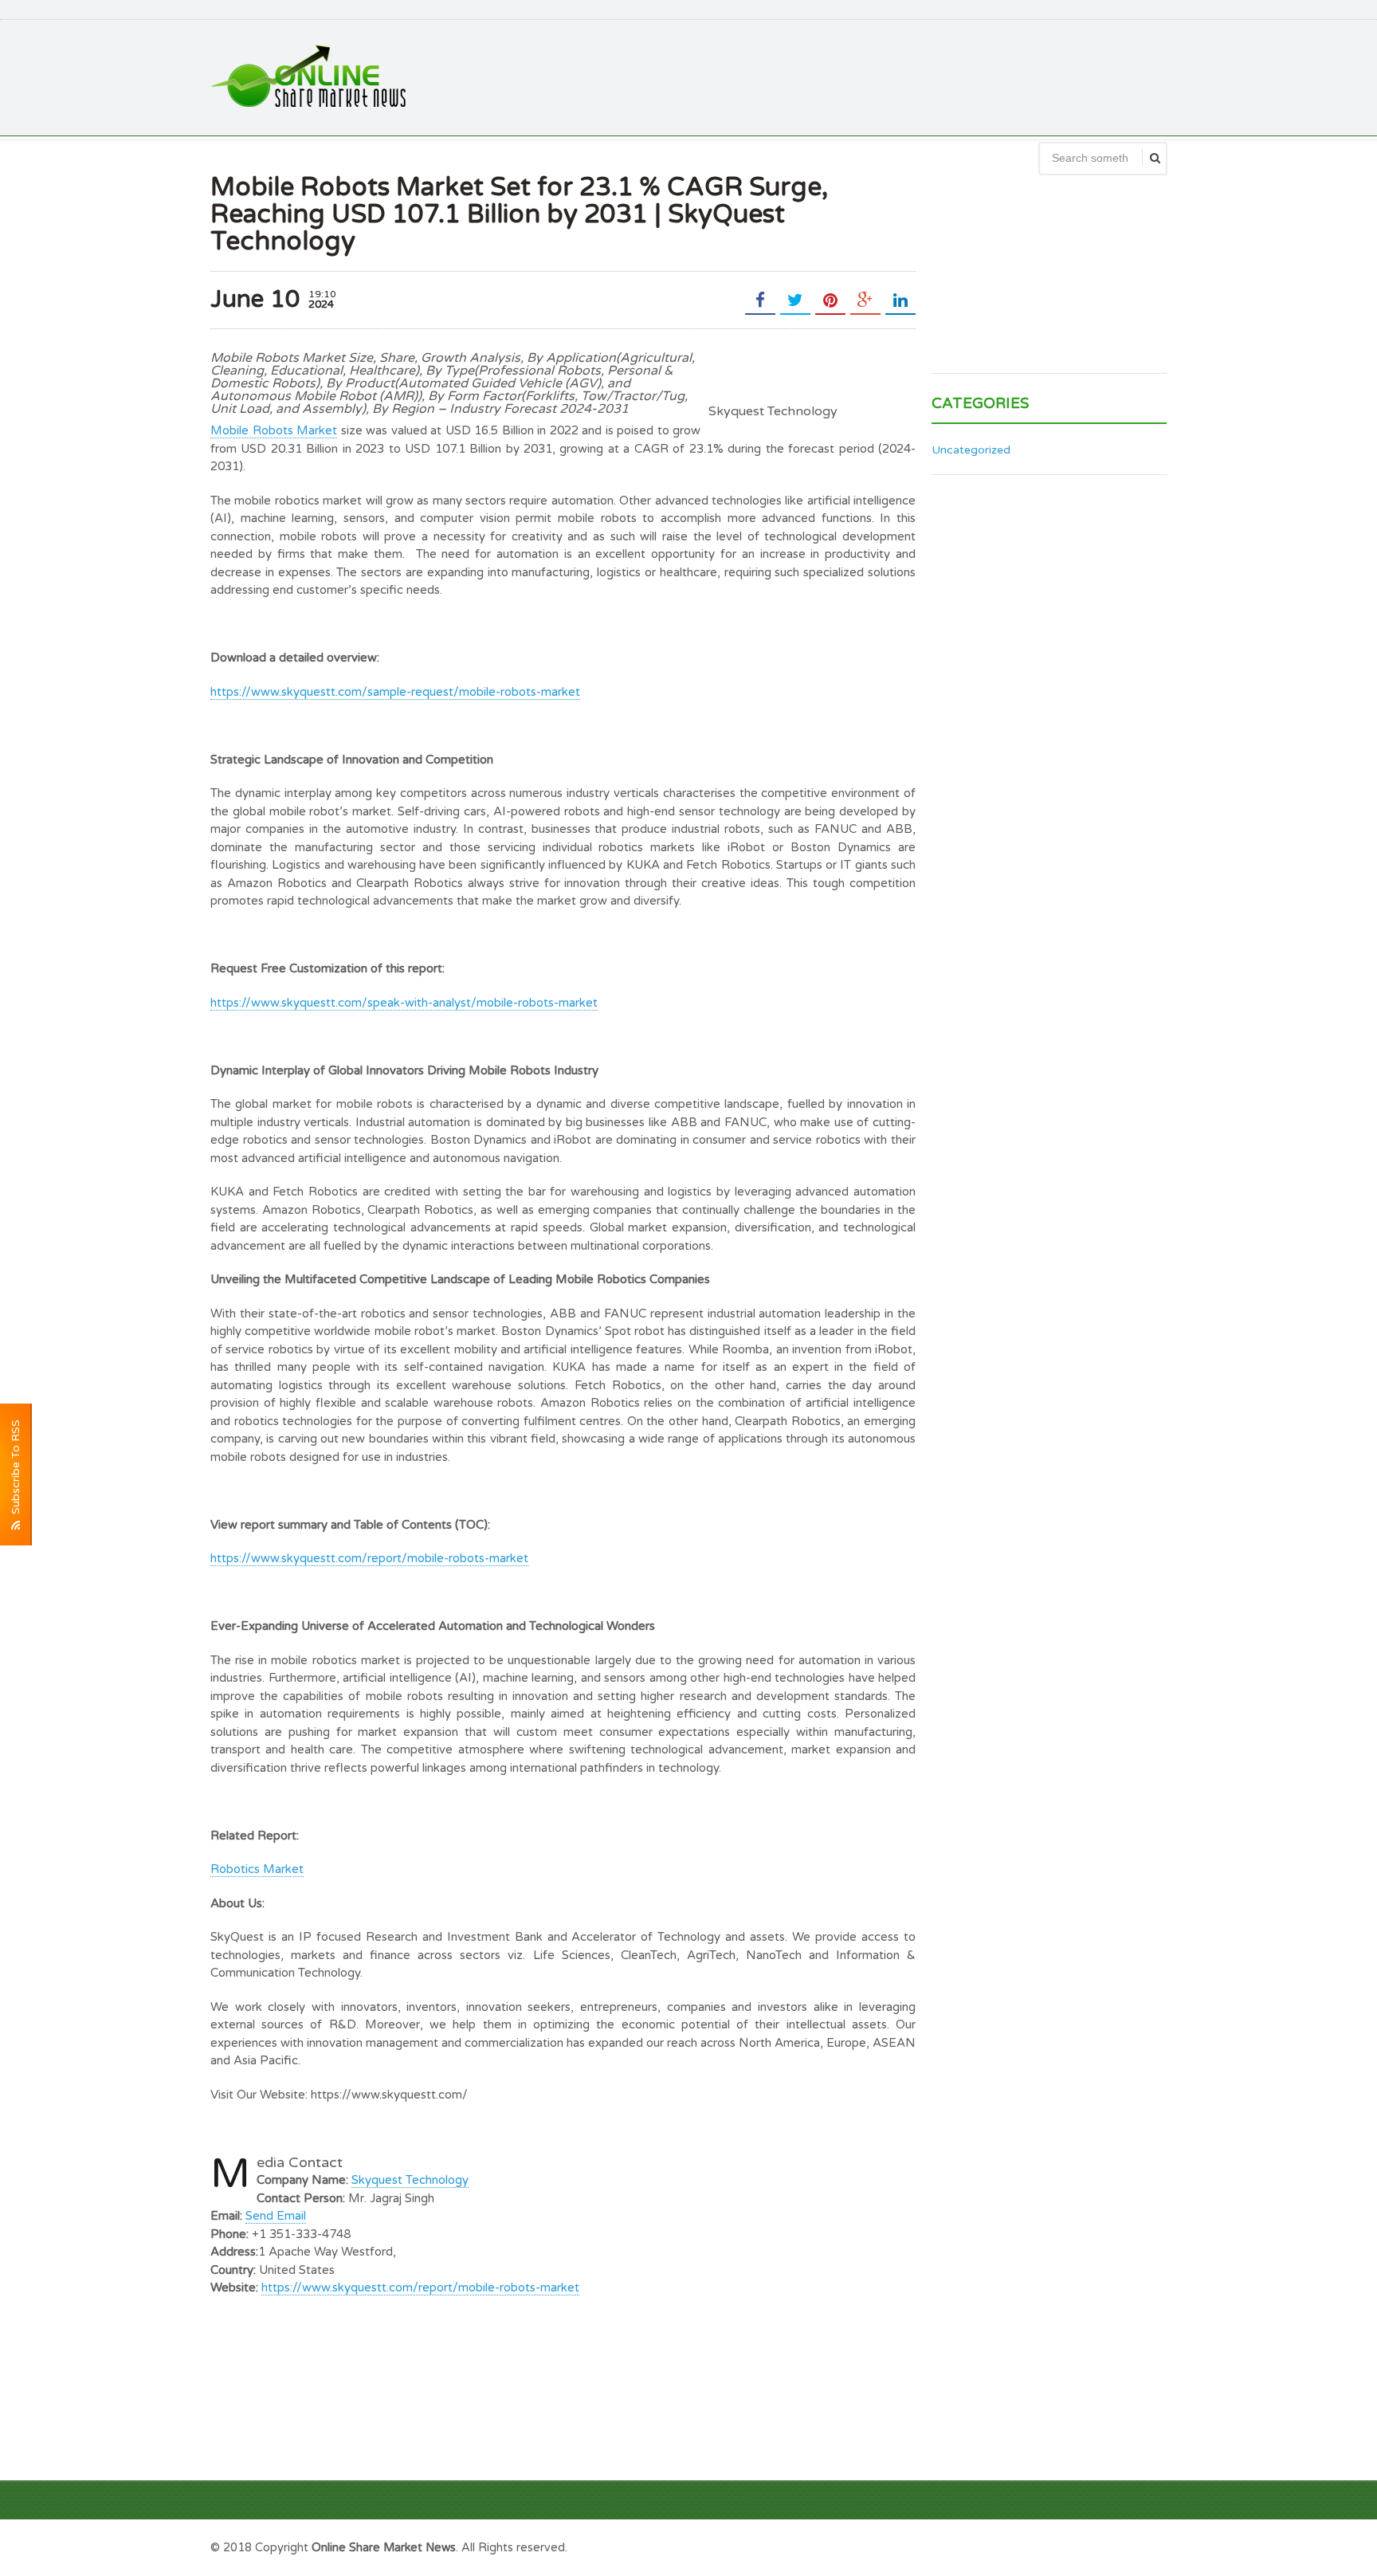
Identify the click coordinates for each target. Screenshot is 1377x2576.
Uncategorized (971, 450)
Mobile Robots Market (274, 430)
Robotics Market (257, 1869)
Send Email (276, 2216)
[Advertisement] (877, 76)
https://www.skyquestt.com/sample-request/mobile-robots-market (395, 692)
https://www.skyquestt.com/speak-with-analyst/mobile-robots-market (404, 1003)
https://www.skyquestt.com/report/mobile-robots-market (369, 1558)
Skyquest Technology (410, 2180)
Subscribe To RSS (16, 1470)
